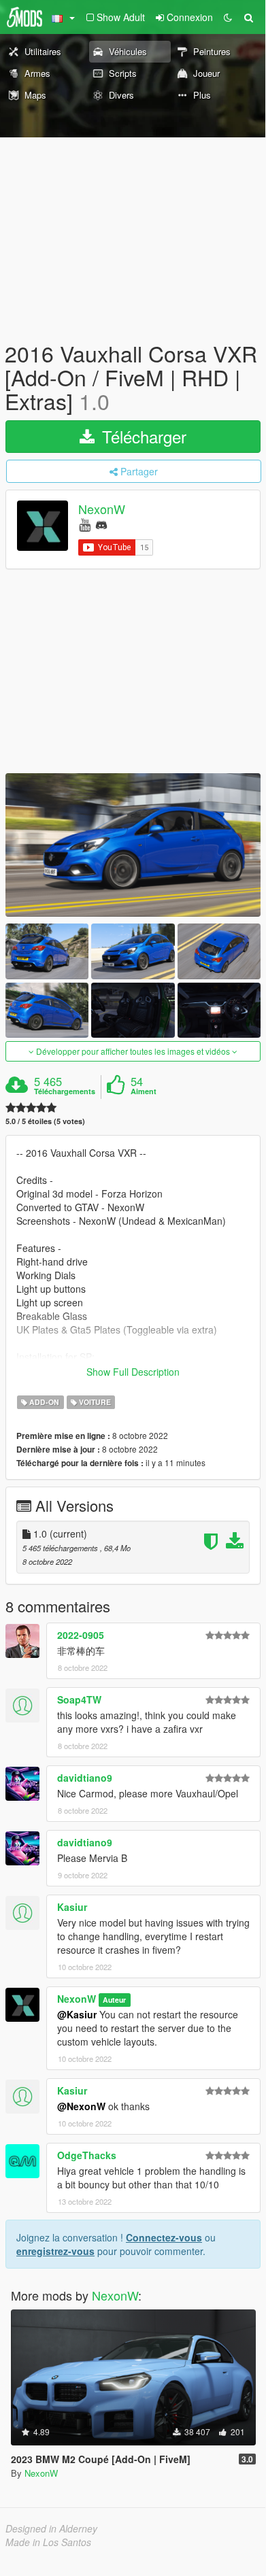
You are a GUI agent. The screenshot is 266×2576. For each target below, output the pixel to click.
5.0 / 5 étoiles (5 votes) (45, 1121)
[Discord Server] (101, 524)
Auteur (114, 2000)
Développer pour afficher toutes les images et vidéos (133, 1051)
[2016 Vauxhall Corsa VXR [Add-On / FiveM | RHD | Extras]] (133, 845)
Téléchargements (65, 1091)
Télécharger (142, 436)
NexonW (102, 509)
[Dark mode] (228, 17)
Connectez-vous (164, 2237)
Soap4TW (79, 1699)
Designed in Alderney (51, 2528)
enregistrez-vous (55, 2251)
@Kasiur (77, 2014)
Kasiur (72, 1907)
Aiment (144, 1091)
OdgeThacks (87, 2155)
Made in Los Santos (48, 2542)
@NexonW (81, 2106)
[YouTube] (85, 524)
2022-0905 (81, 1635)
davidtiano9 (85, 1778)
